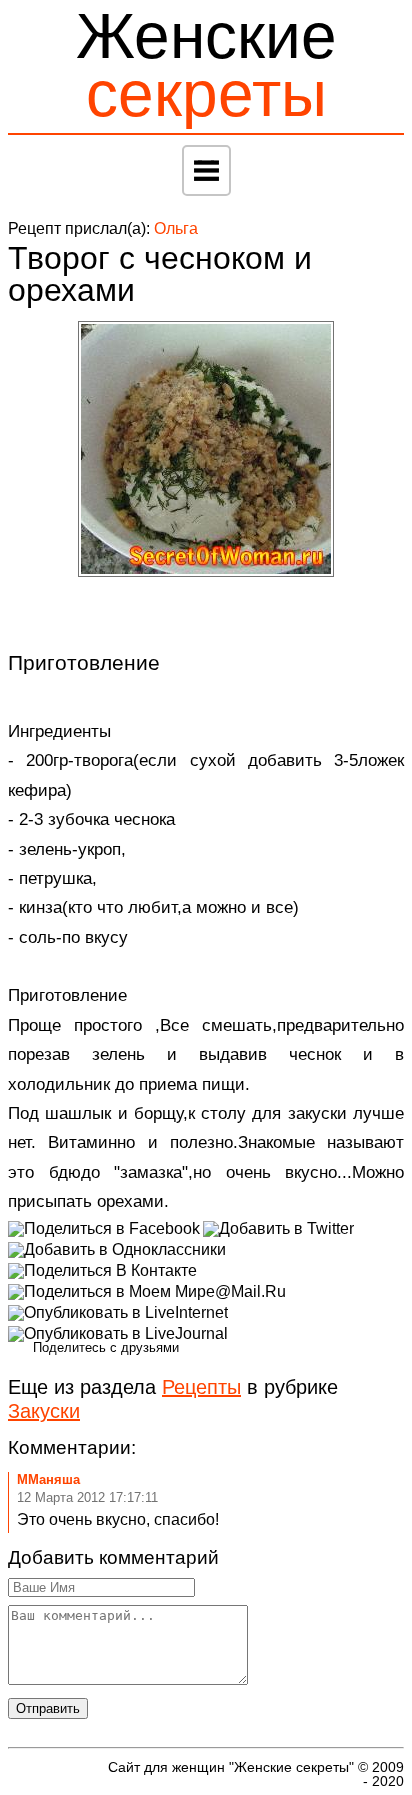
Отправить (48, 1708)
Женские (206, 65)
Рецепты (201, 1387)
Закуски (44, 1411)
